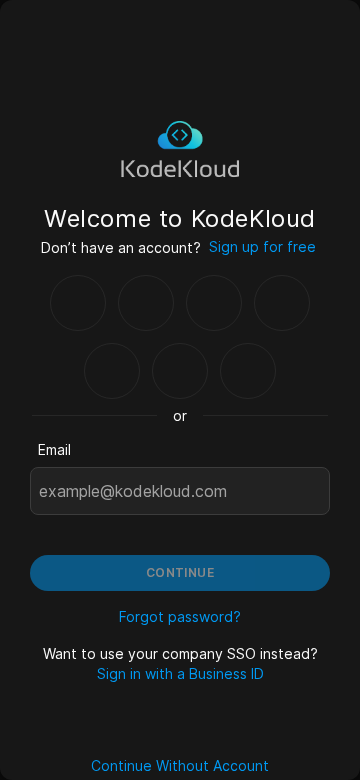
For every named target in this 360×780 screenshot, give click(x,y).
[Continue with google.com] (78, 303)
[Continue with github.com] (146, 303)
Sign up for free (262, 246)
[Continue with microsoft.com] (282, 303)
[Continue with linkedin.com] (112, 371)
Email (54, 449)
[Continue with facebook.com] (214, 303)
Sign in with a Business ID (180, 673)
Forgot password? (180, 616)
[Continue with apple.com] (248, 371)
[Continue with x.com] (180, 371)
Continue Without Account (180, 765)
